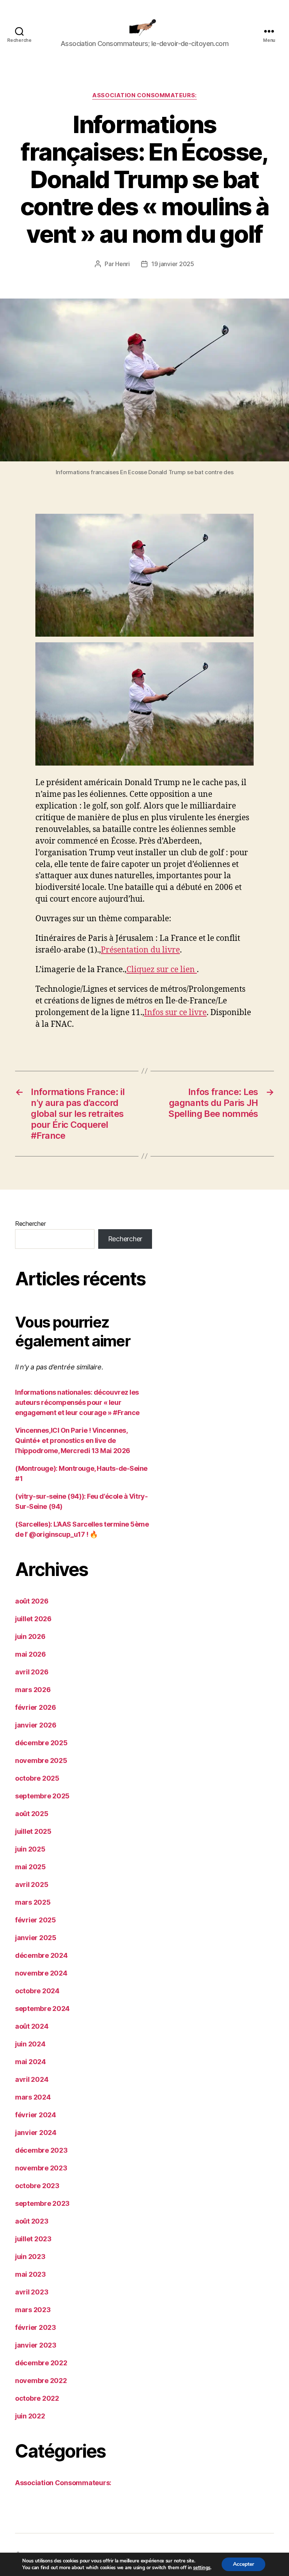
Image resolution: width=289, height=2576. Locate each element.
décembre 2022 (41, 2363)
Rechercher (30, 1224)
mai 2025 (30, 1867)
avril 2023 (32, 2292)
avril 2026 (32, 1672)
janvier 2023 (36, 2345)
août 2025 (32, 1814)
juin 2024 (30, 2044)
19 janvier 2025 (173, 264)
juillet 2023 (33, 2239)
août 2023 (32, 2221)
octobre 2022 (37, 2398)
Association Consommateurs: (144, 95)
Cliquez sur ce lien (162, 970)
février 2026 (36, 1707)
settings (202, 2568)
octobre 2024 (37, 1991)
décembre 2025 (41, 1743)
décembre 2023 (41, 2150)
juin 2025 (30, 1849)
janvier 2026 (36, 1725)
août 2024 (32, 2026)
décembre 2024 (41, 1955)
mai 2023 (30, 2274)
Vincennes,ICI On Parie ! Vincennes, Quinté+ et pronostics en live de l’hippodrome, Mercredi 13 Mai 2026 (73, 1440)
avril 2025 (32, 1885)
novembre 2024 (41, 1973)
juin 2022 (30, 2416)
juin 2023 (30, 2257)
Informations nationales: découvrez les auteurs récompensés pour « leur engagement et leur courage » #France (77, 1402)
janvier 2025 (36, 1938)
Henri (122, 264)
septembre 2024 (42, 2009)
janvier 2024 (36, 2133)
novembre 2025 (41, 1760)
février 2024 (36, 2115)
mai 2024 (30, 2062)
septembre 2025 (42, 1796)
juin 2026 (30, 1636)
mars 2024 (33, 2097)
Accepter (243, 2564)
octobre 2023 (37, 2186)
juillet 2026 (33, 1619)
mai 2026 (30, 1654)
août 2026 (32, 1601)
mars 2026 (33, 1690)
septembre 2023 (42, 2203)
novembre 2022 (41, 2381)
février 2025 (36, 1920)
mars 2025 (33, 1902)
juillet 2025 (33, 1831)
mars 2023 (33, 2310)
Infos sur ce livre (175, 1013)
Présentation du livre (140, 950)
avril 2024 (32, 2079)
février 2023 (36, 2327)
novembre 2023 (41, 2168)
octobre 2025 (37, 1778)
